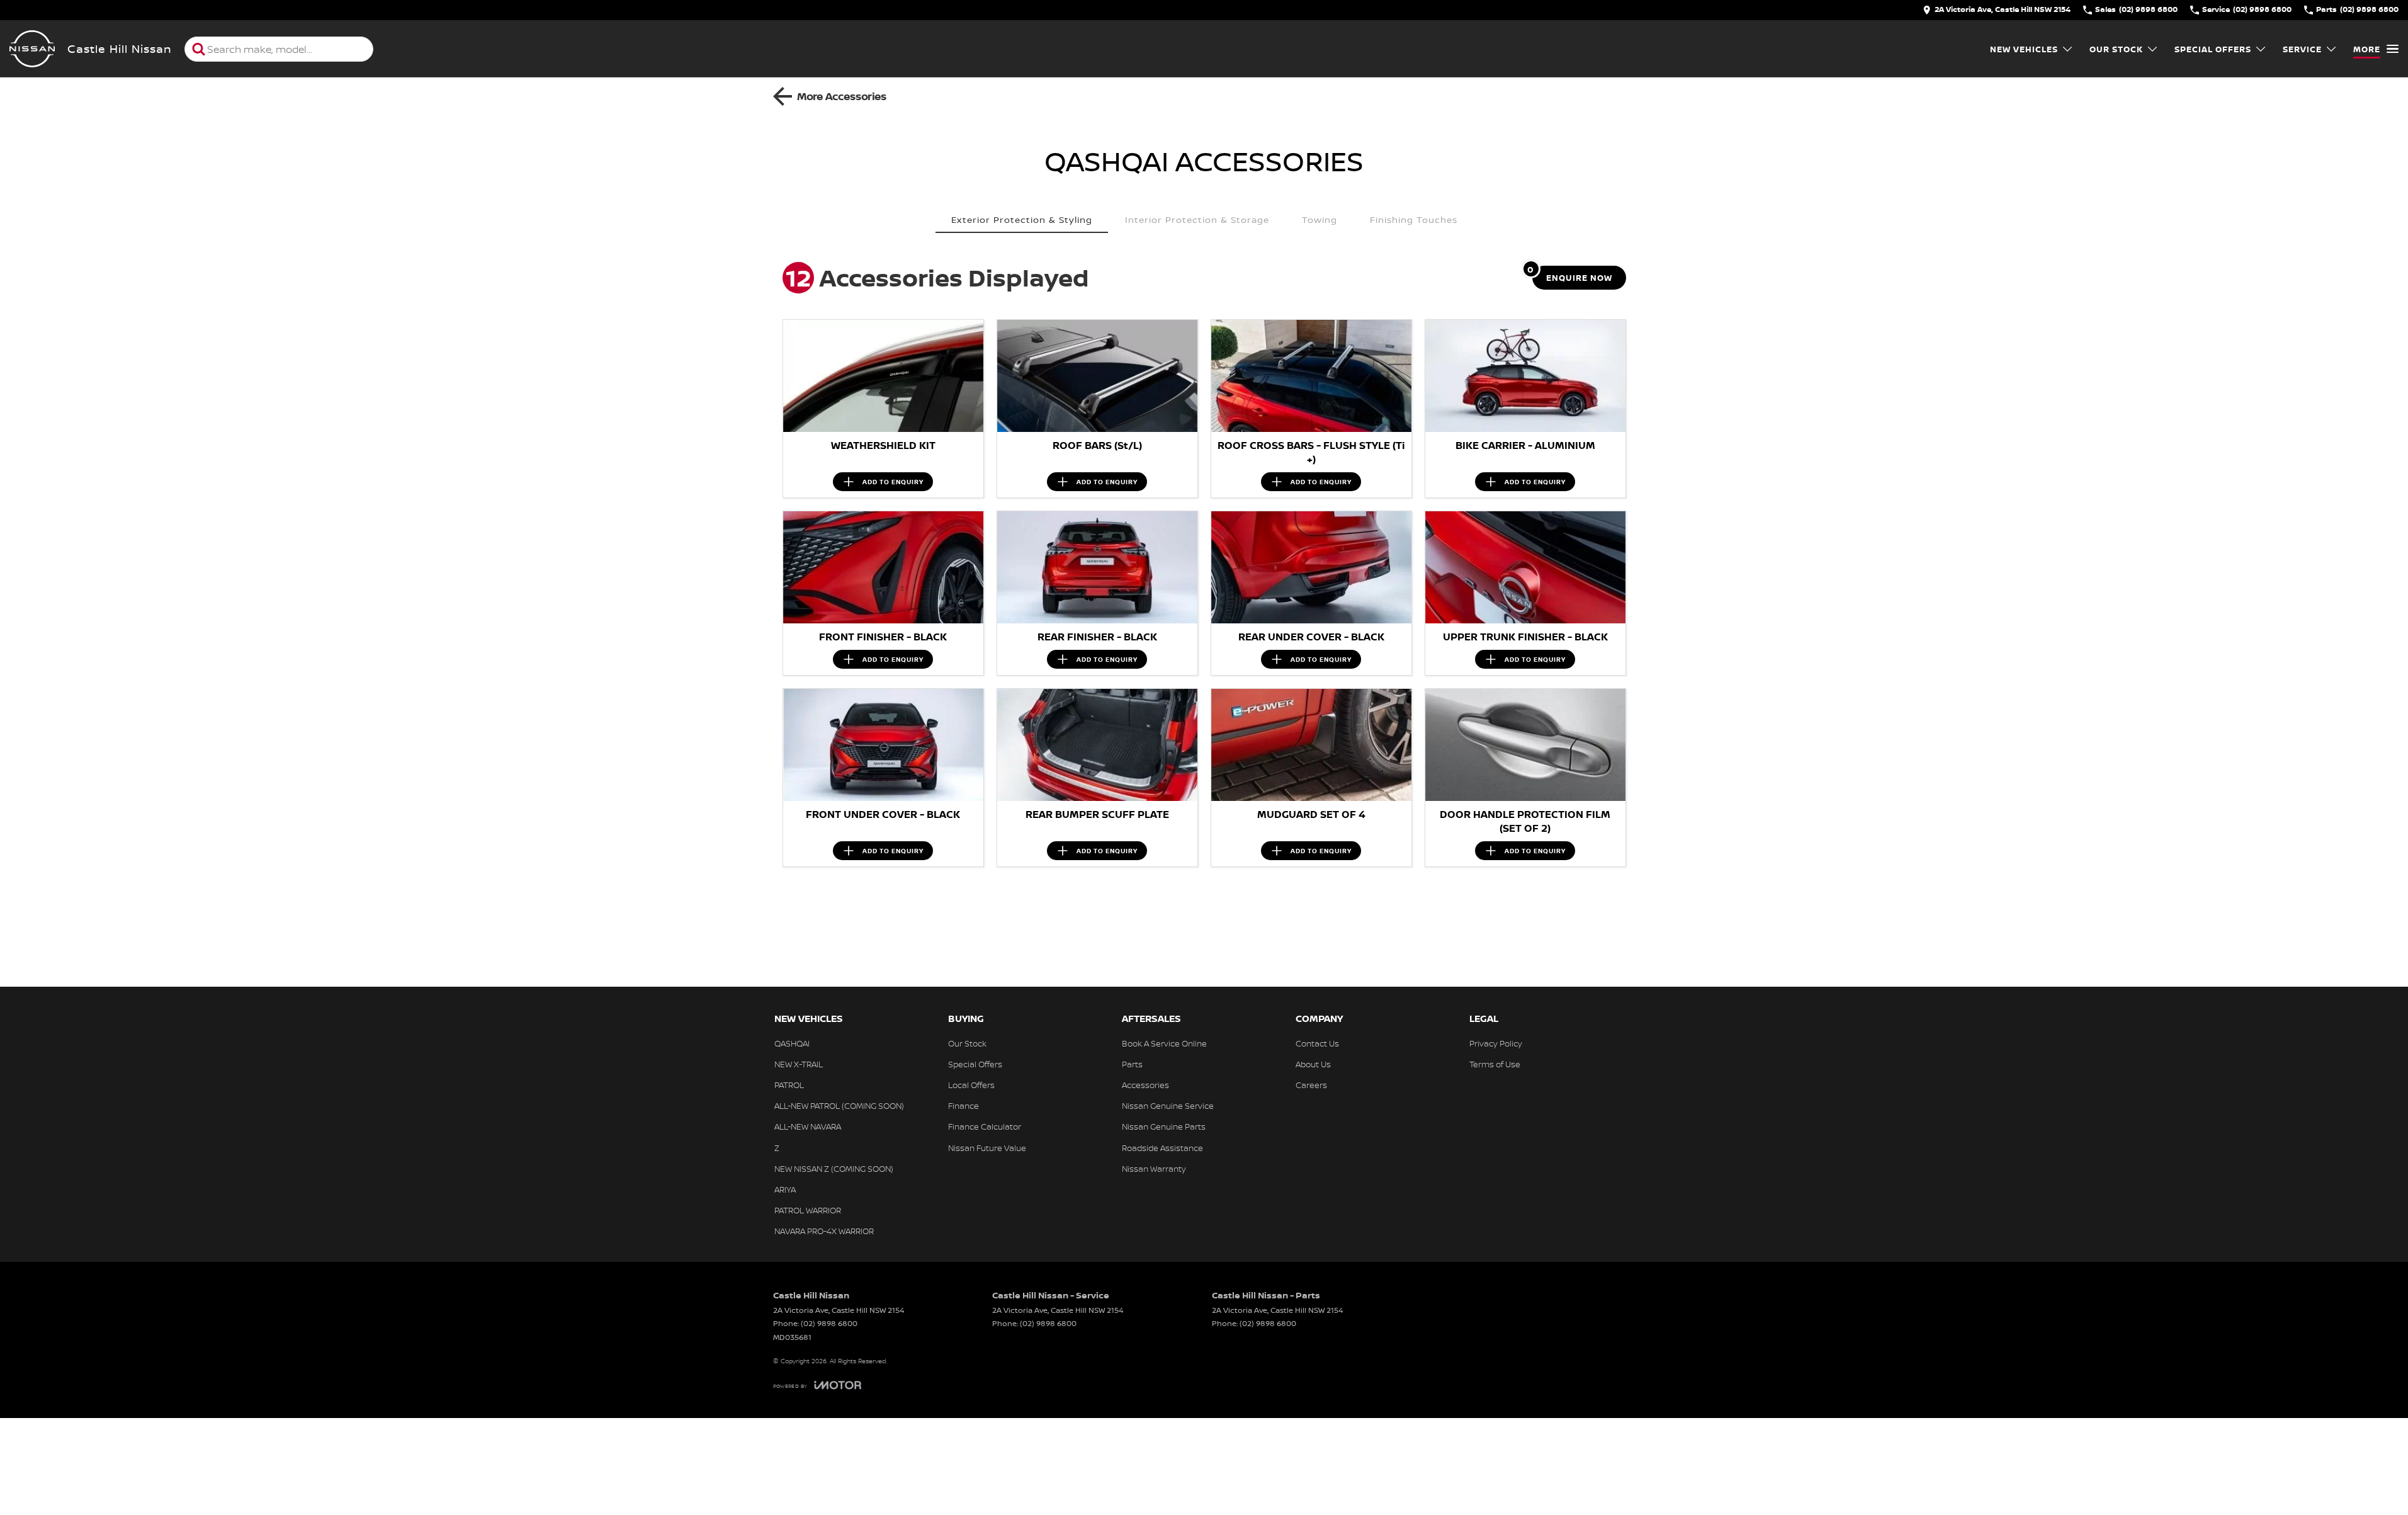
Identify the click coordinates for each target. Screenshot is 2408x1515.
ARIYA (785, 1189)
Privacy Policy (1496, 1043)
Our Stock (2116, 49)
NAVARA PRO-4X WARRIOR (824, 1231)
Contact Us (1317, 1043)
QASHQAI (792, 1043)
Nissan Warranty (1154, 1169)
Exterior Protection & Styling (1022, 219)
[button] (883, 376)
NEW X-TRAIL (799, 1064)
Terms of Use (1495, 1064)
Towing (1320, 219)
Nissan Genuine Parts (1164, 1126)
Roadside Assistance (1162, 1148)
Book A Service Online (1164, 1043)
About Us (1313, 1064)
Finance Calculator (985, 1126)
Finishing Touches (1414, 219)
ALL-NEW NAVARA (808, 1126)
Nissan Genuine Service (1168, 1106)
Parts (1132, 1064)
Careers (1311, 1085)
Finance (964, 1106)
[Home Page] (32, 49)
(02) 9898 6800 (829, 1323)
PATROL (789, 1085)
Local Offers (971, 1085)
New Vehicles (2024, 49)
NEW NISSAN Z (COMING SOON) (834, 1169)
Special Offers (2213, 49)
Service (2302, 49)
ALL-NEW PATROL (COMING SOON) (839, 1106)
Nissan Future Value (987, 1148)
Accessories (1145, 1085)
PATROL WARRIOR (808, 1210)
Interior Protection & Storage (1197, 219)
